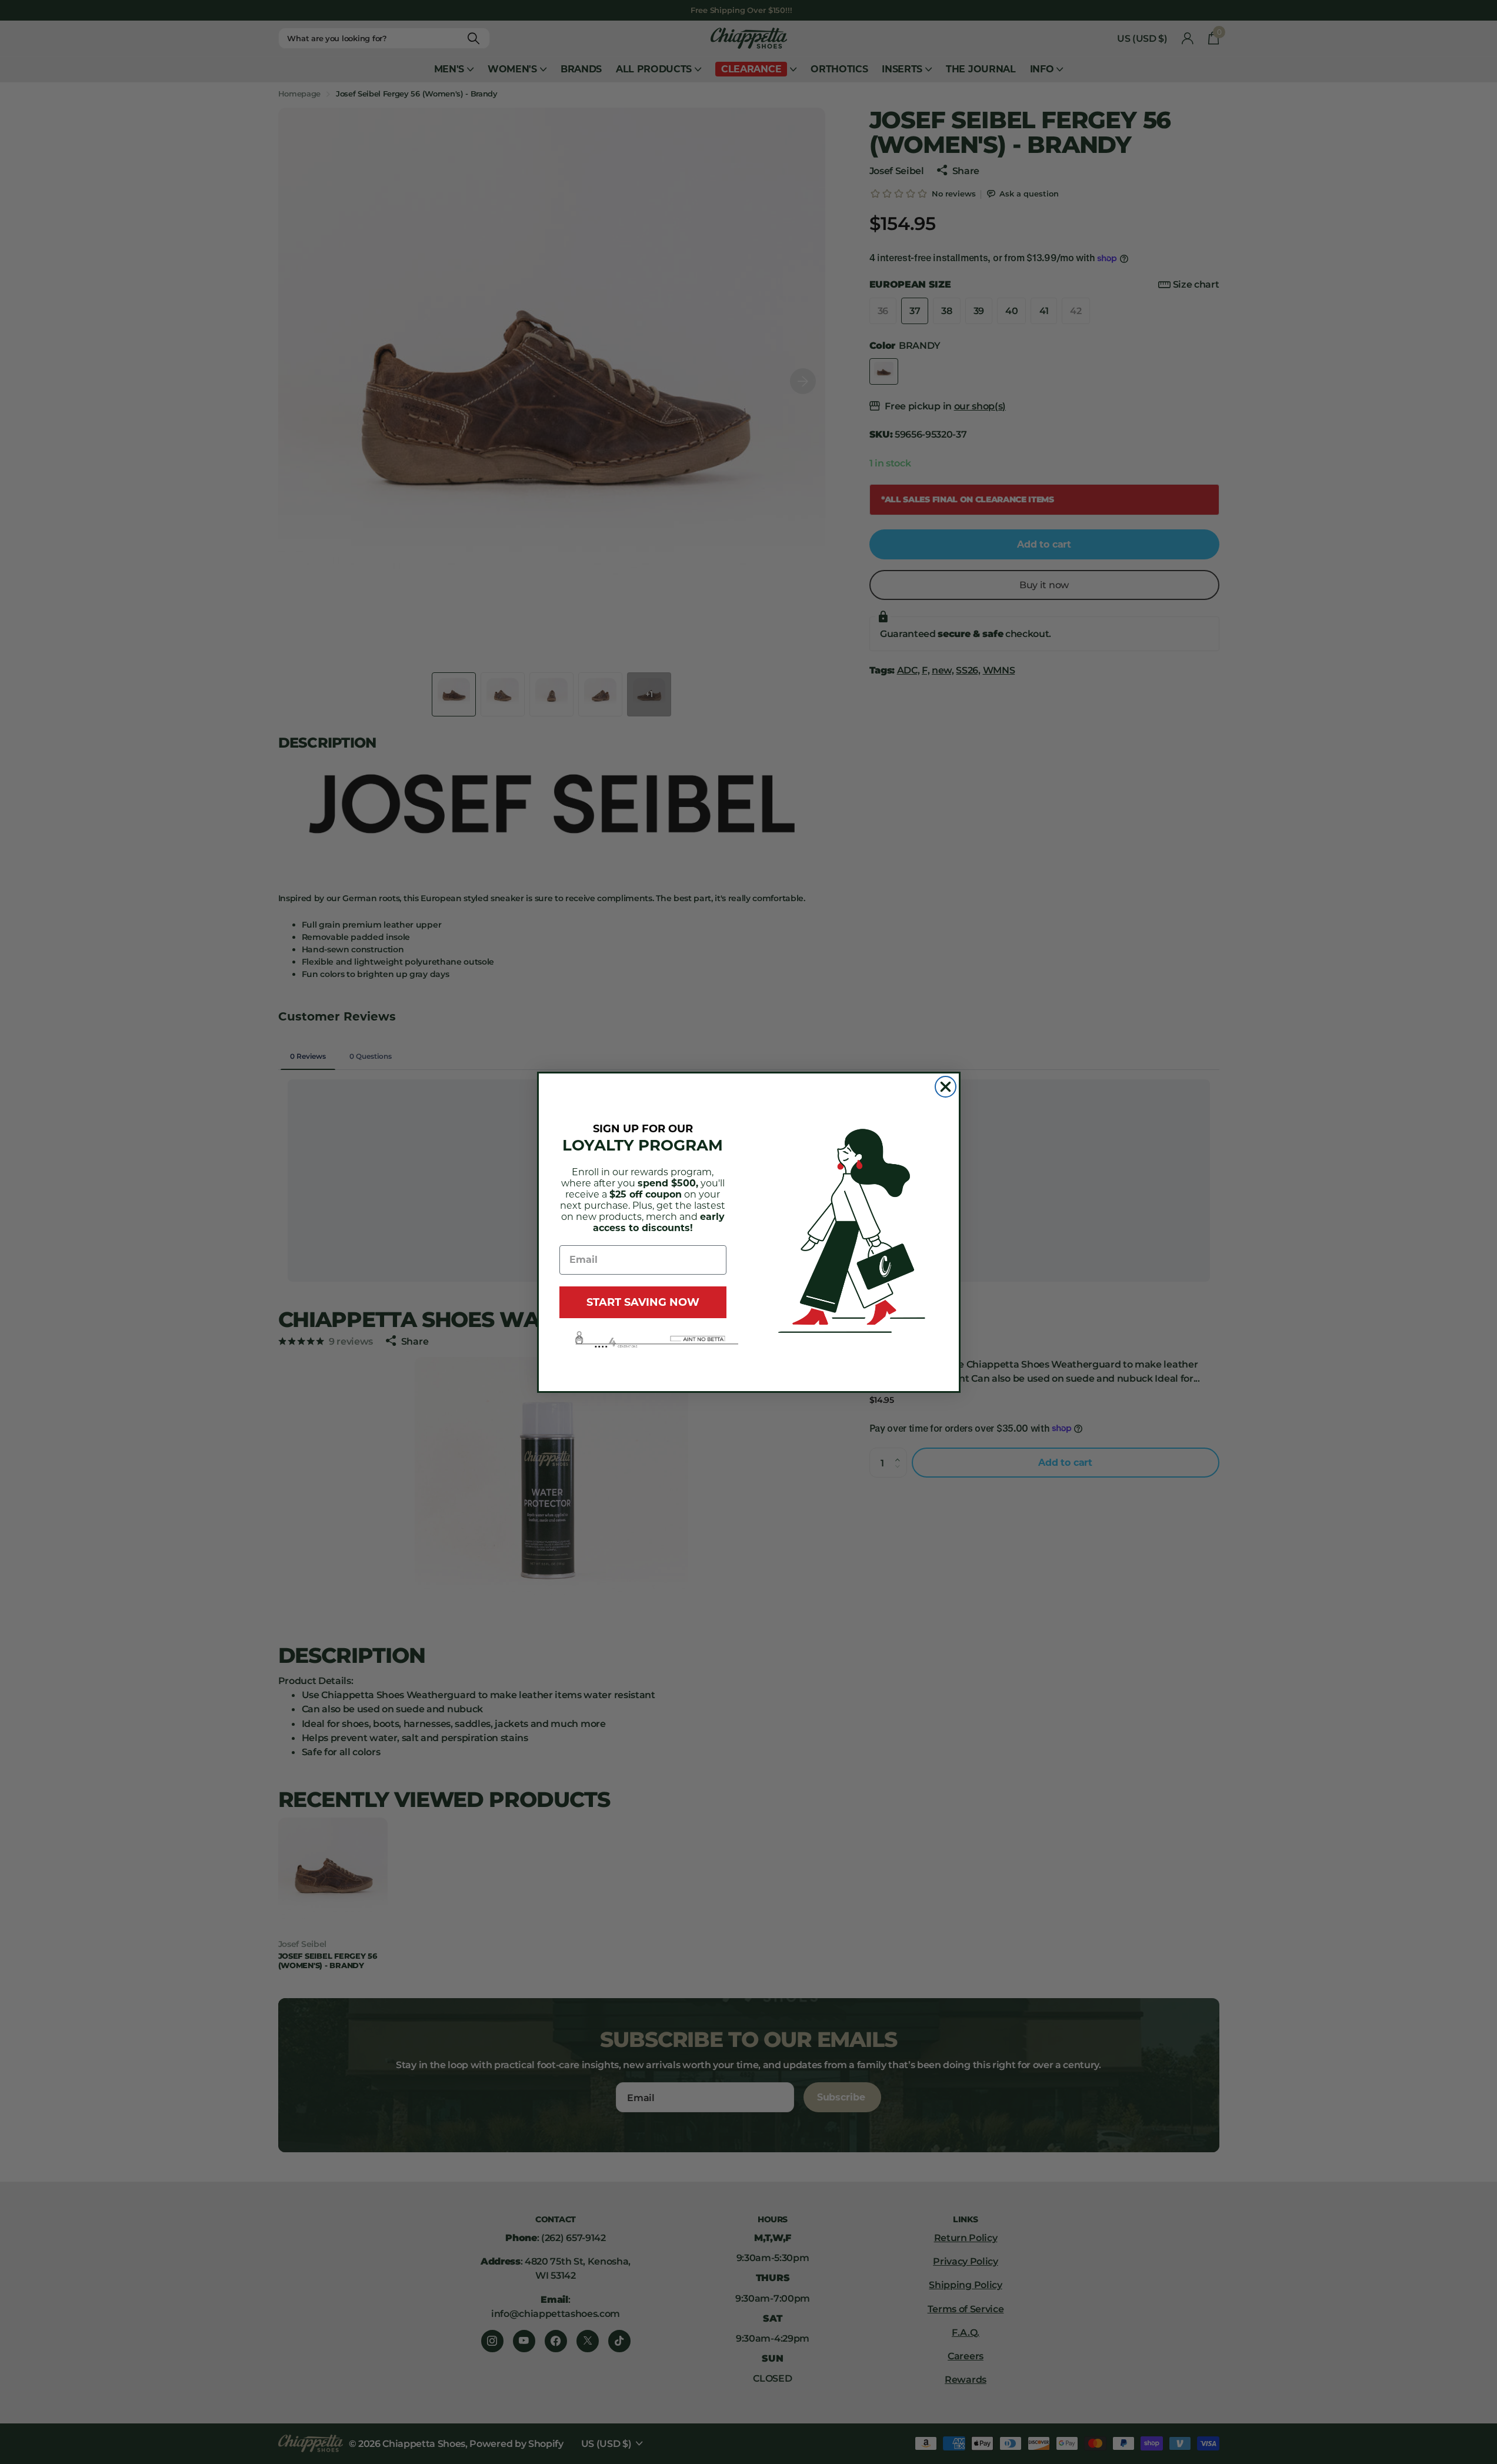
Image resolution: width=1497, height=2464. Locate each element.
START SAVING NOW (643, 1302)
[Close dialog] (946, 1087)
